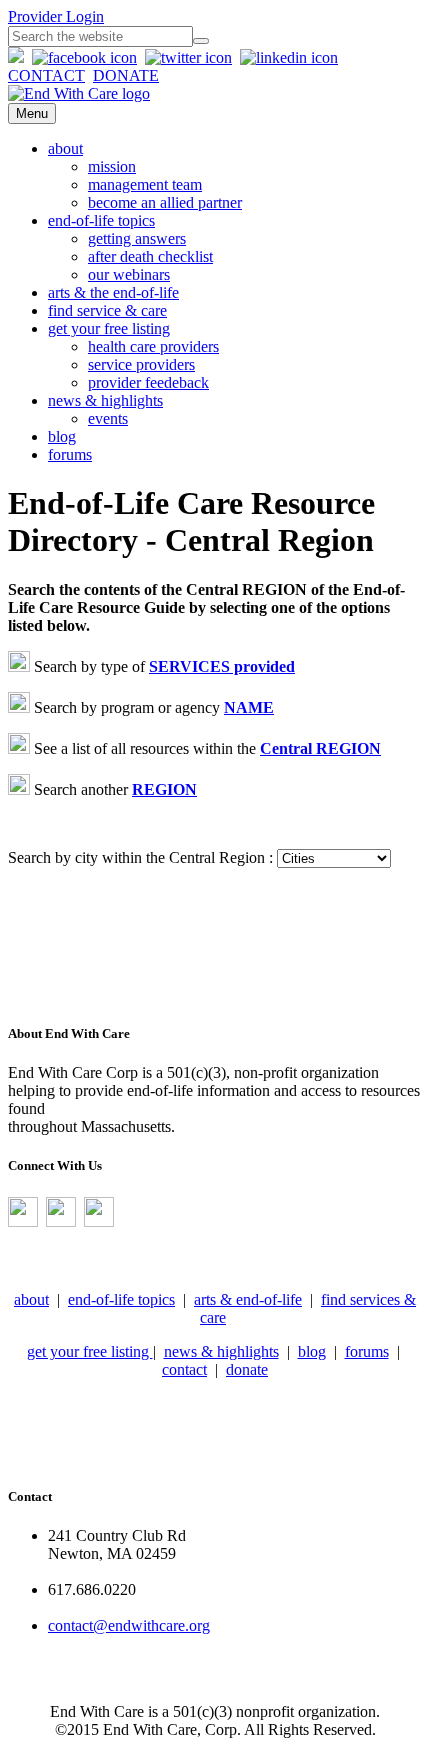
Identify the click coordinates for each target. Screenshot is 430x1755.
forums (70, 454)
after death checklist (150, 256)
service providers (141, 364)
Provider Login (56, 16)
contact (184, 1369)
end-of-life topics (101, 220)
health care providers (153, 346)
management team (145, 184)
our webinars (129, 274)
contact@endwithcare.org (129, 1625)
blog (62, 436)
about (65, 148)
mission (112, 166)
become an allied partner (165, 202)
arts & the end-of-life (113, 292)
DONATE (126, 75)
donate (247, 1369)
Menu (32, 113)
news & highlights (105, 400)
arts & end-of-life (248, 1299)
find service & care (107, 310)
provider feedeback (148, 382)
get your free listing (109, 328)
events (108, 418)
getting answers (137, 238)
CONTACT (46, 75)
